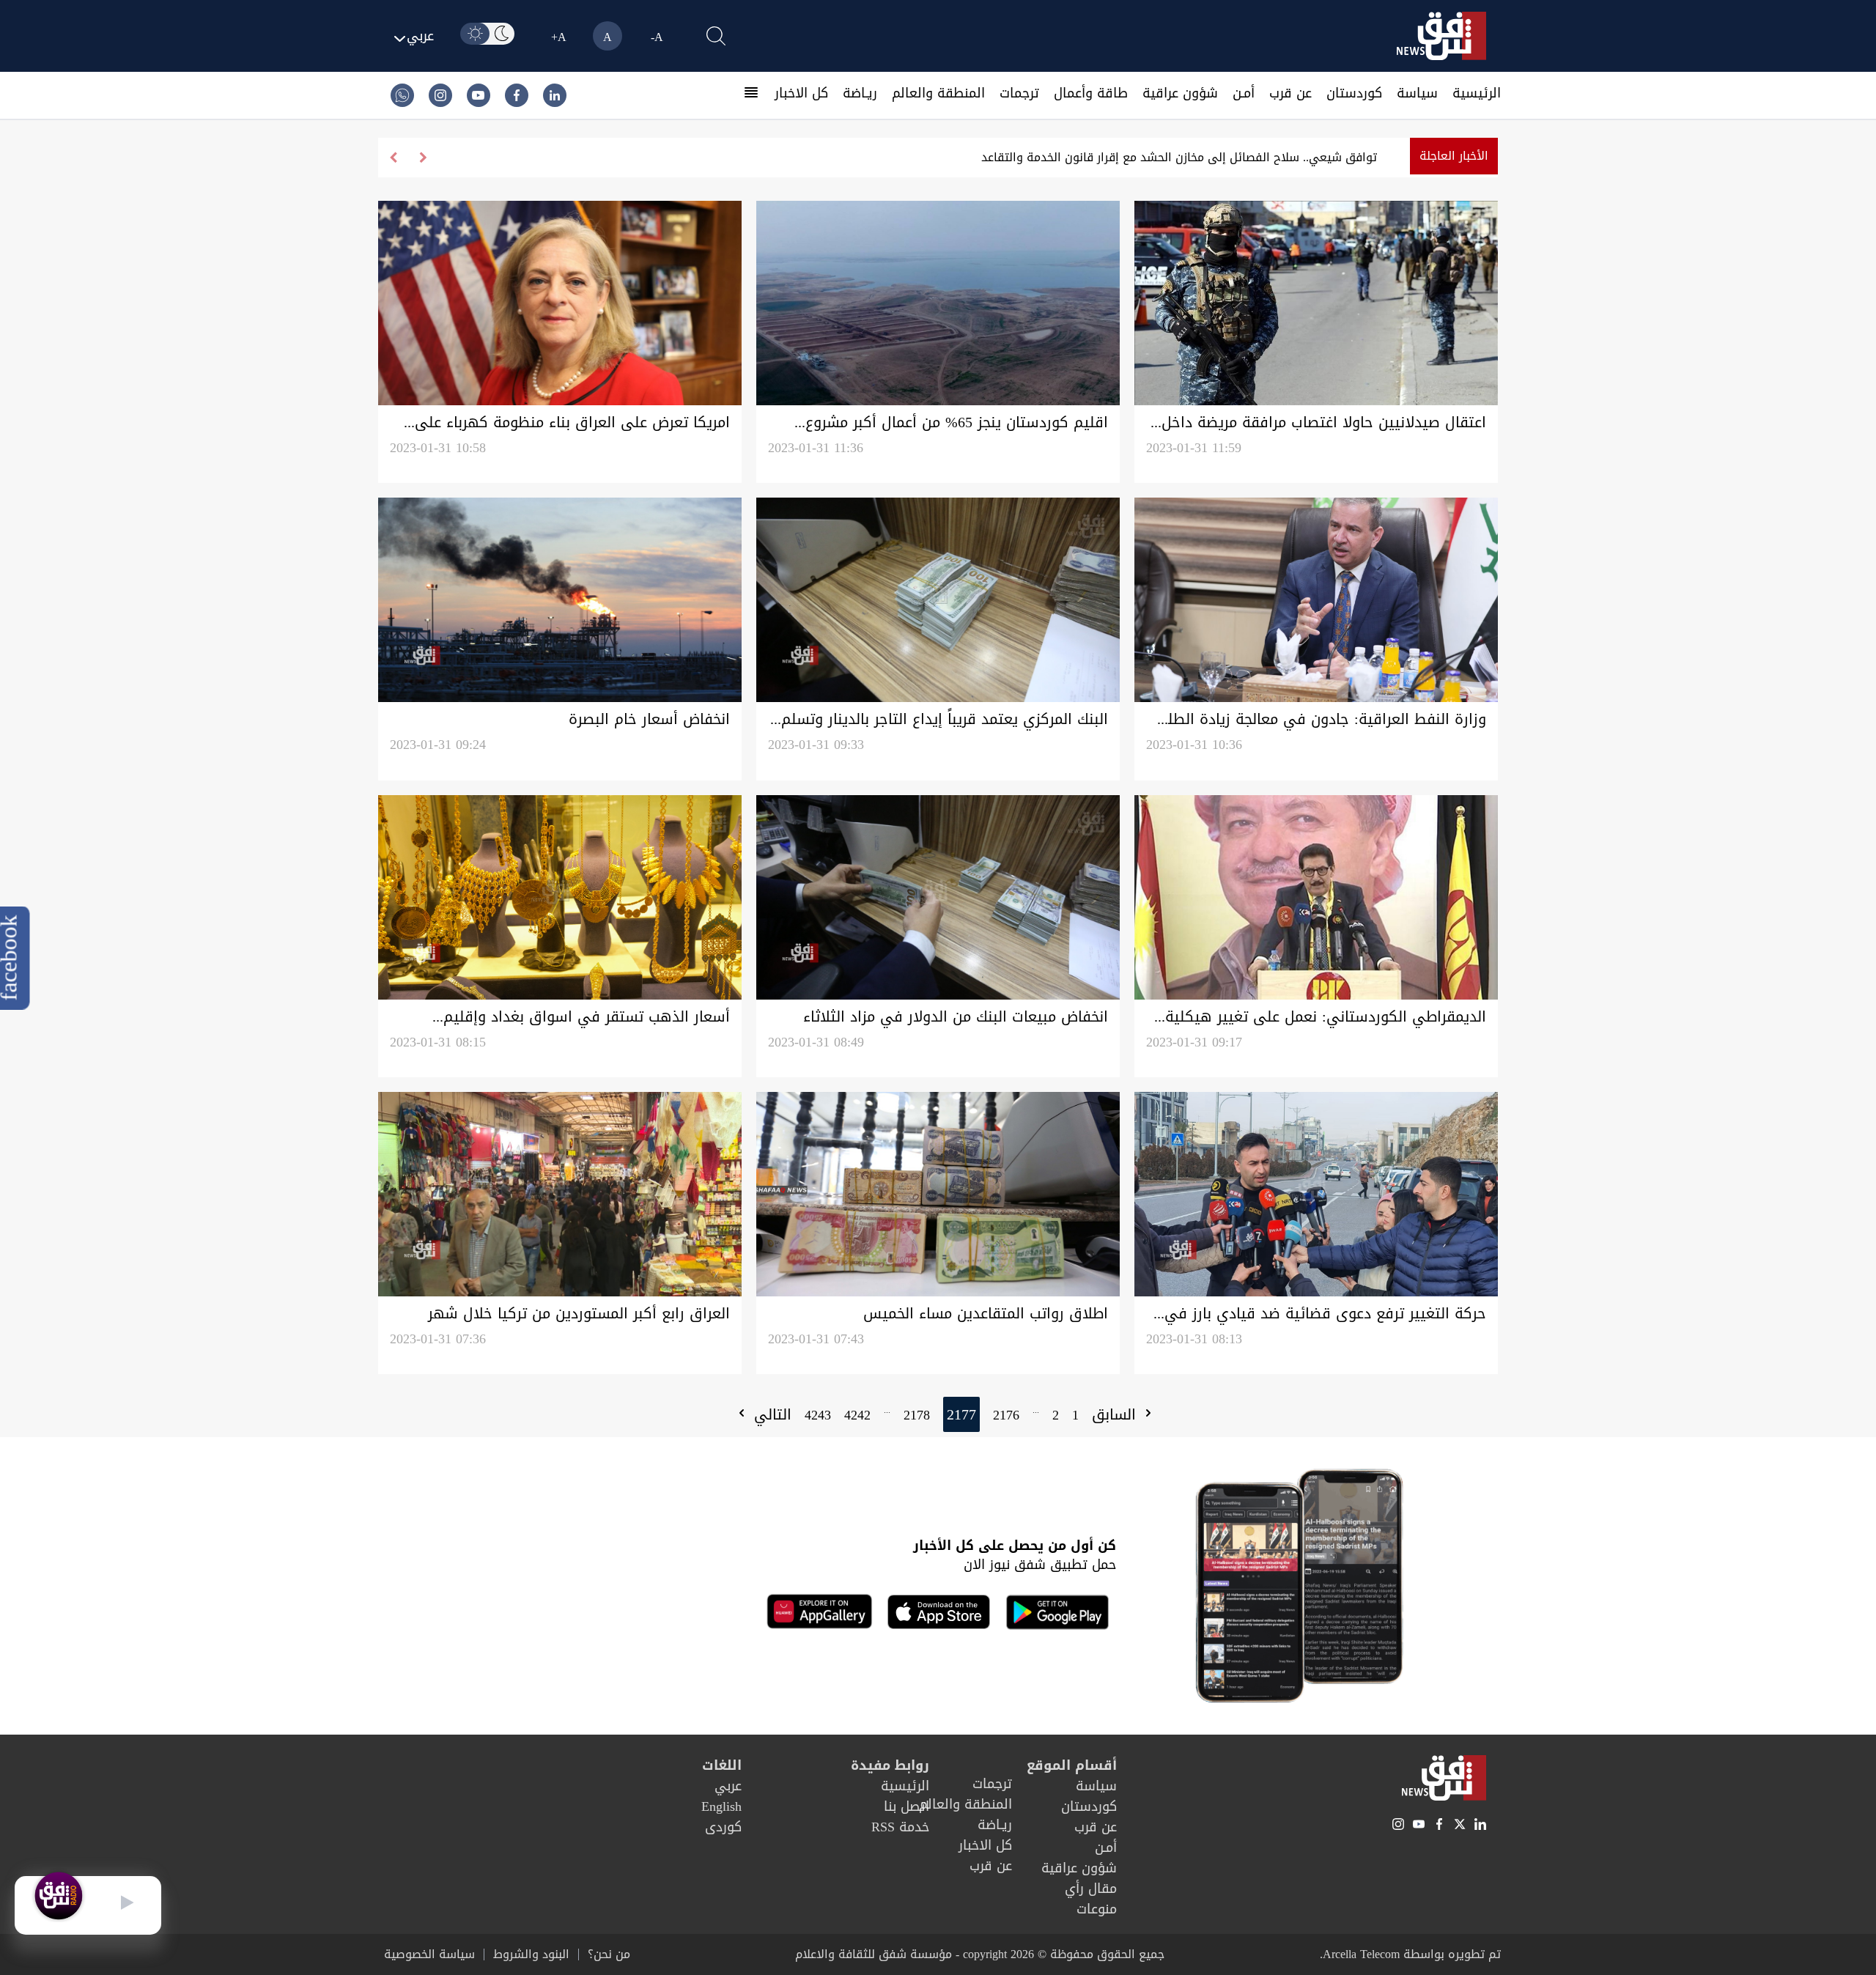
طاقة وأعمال (1091, 93)
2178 (917, 1415)
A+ (559, 37)
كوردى (723, 1827)
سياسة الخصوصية (429, 1954)
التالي (770, 1414)
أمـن (1244, 93)
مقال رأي (1091, 1889)
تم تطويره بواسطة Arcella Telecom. (1410, 1954)
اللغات (722, 1765)
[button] (393, 158)
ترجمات (1019, 93)
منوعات (1097, 1909)
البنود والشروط (531, 1954)
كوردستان (1354, 93)
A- (657, 37)
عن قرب (1290, 93)
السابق (1116, 1414)
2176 (1006, 1415)
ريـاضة (860, 93)
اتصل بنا (906, 1806)
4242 (857, 1415)
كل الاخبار (801, 93)
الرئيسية (1477, 93)
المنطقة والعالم (938, 93)
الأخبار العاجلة (1454, 156)
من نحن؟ (609, 1954)
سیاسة (1417, 93)
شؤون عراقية (1180, 93)
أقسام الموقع (1072, 1765)
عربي (728, 1786)
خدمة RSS (900, 1827)
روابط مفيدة (890, 1765)
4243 (818, 1415)
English (721, 1806)
